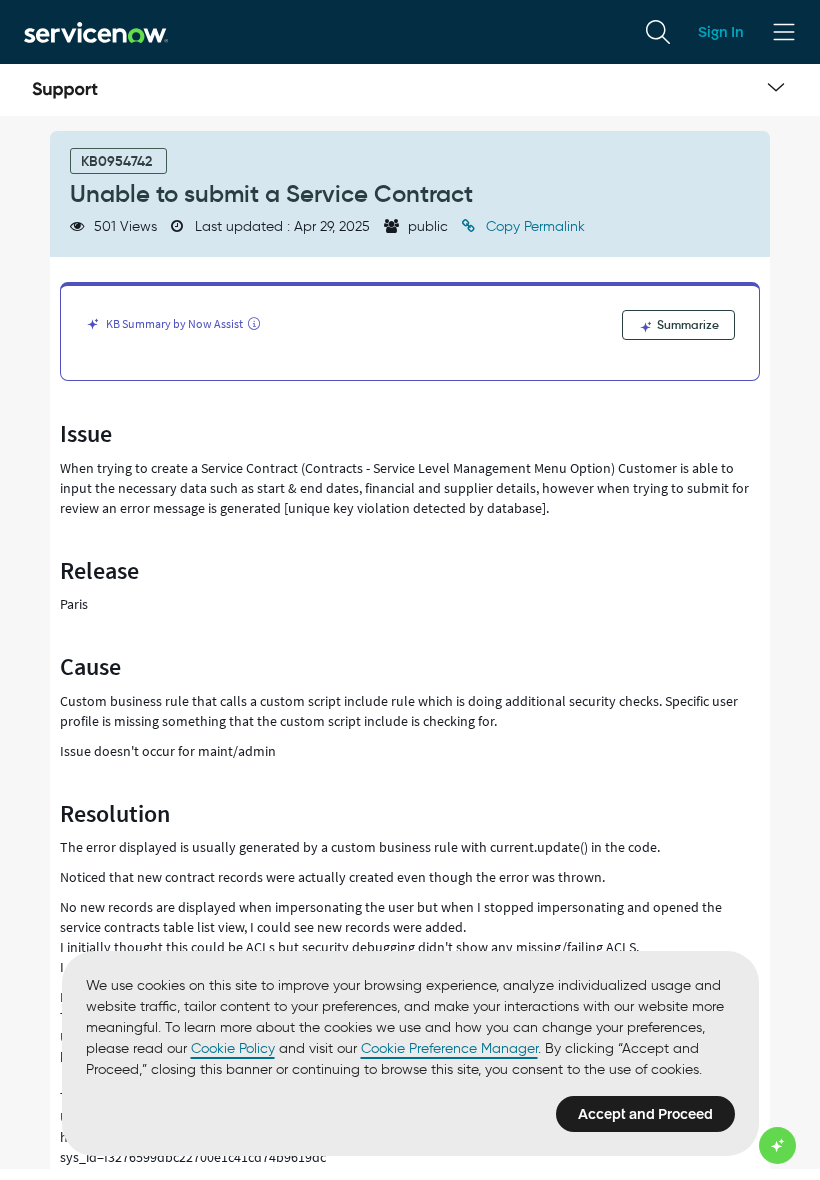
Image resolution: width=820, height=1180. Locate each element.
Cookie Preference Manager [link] (449, 1048)
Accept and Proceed (645, 1114)
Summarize (686, 324)
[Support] (65, 90)
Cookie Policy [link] (233, 1048)
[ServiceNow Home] (96, 31)
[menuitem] (658, 32)
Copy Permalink (533, 226)
